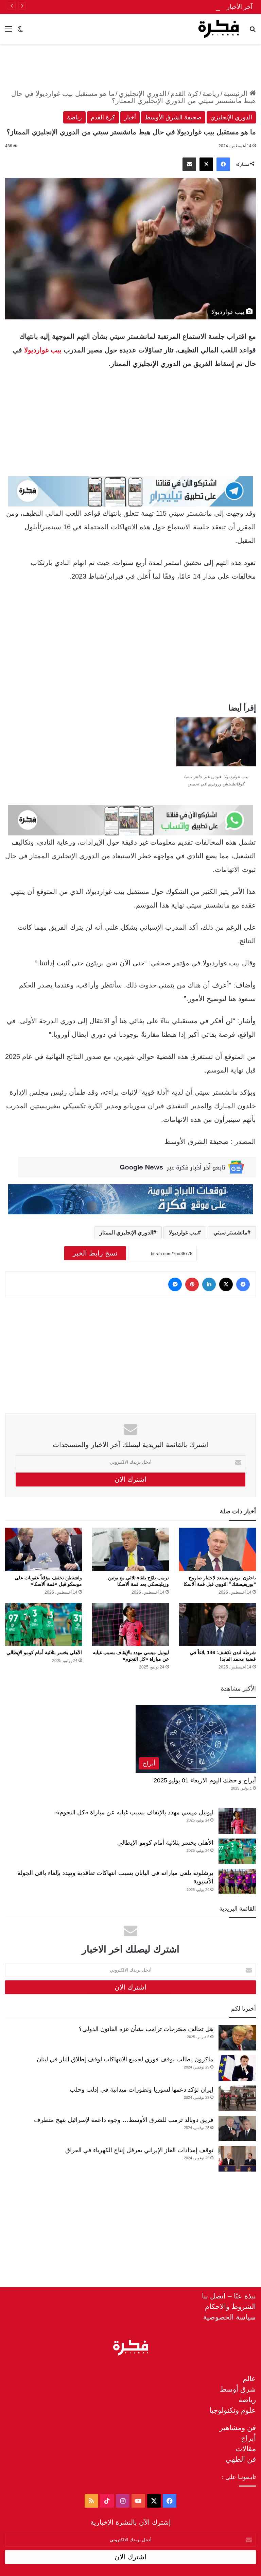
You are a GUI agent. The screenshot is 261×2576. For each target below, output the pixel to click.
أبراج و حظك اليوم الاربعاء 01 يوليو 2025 (205, 1780)
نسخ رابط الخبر (95, 1253)
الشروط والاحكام (230, 2306)
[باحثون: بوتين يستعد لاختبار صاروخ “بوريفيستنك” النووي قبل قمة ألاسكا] (217, 1549)
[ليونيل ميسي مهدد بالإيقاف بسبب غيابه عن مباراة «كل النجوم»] (130, 1624)
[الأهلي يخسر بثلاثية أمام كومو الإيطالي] (43, 1624)
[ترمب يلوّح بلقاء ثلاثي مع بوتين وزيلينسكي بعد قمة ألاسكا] (130, 1549)
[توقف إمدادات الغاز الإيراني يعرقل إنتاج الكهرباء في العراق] (237, 2159)
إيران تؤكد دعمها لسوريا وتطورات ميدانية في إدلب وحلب (142, 2090)
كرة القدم (185, 94)
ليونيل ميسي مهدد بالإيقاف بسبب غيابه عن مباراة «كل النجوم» (135, 1812)
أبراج (248, 2438)
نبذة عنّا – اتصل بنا (229, 2296)
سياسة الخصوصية (230, 2317)
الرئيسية (237, 94)
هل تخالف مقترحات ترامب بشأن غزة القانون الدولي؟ (146, 2029)
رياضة (211, 94)
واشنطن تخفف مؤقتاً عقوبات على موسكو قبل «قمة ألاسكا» (144, 7)
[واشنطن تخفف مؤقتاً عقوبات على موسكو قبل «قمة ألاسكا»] (43, 1549)
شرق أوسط (238, 2389)
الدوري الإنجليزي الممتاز (126, 1233)
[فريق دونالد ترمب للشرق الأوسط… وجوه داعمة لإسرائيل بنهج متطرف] (237, 2129)
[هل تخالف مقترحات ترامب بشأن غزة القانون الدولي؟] (237, 2038)
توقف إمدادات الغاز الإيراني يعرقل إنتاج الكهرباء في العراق (139, 2150)
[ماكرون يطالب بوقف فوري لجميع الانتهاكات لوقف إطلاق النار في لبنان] (237, 2068)
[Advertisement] (130, 66)
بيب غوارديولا (43, 350)
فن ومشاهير (238, 2428)
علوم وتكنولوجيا (233, 2410)
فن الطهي (241, 2459)
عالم (249, 2379)
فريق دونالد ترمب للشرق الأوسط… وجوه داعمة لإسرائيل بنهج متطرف (124, 2120)
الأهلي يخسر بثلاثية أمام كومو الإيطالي (44, 1652)
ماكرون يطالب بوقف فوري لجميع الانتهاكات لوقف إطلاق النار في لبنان (125, 2059)
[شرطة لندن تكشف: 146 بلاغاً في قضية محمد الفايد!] (217, 1624)
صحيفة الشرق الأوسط (173, 117)
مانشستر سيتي (230, 1233)
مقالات (246, 2449)
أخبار (130, 117)
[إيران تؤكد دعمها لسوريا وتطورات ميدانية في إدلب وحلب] (237, 2098)
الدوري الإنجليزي (143, 94)
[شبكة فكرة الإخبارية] (219, 29)
